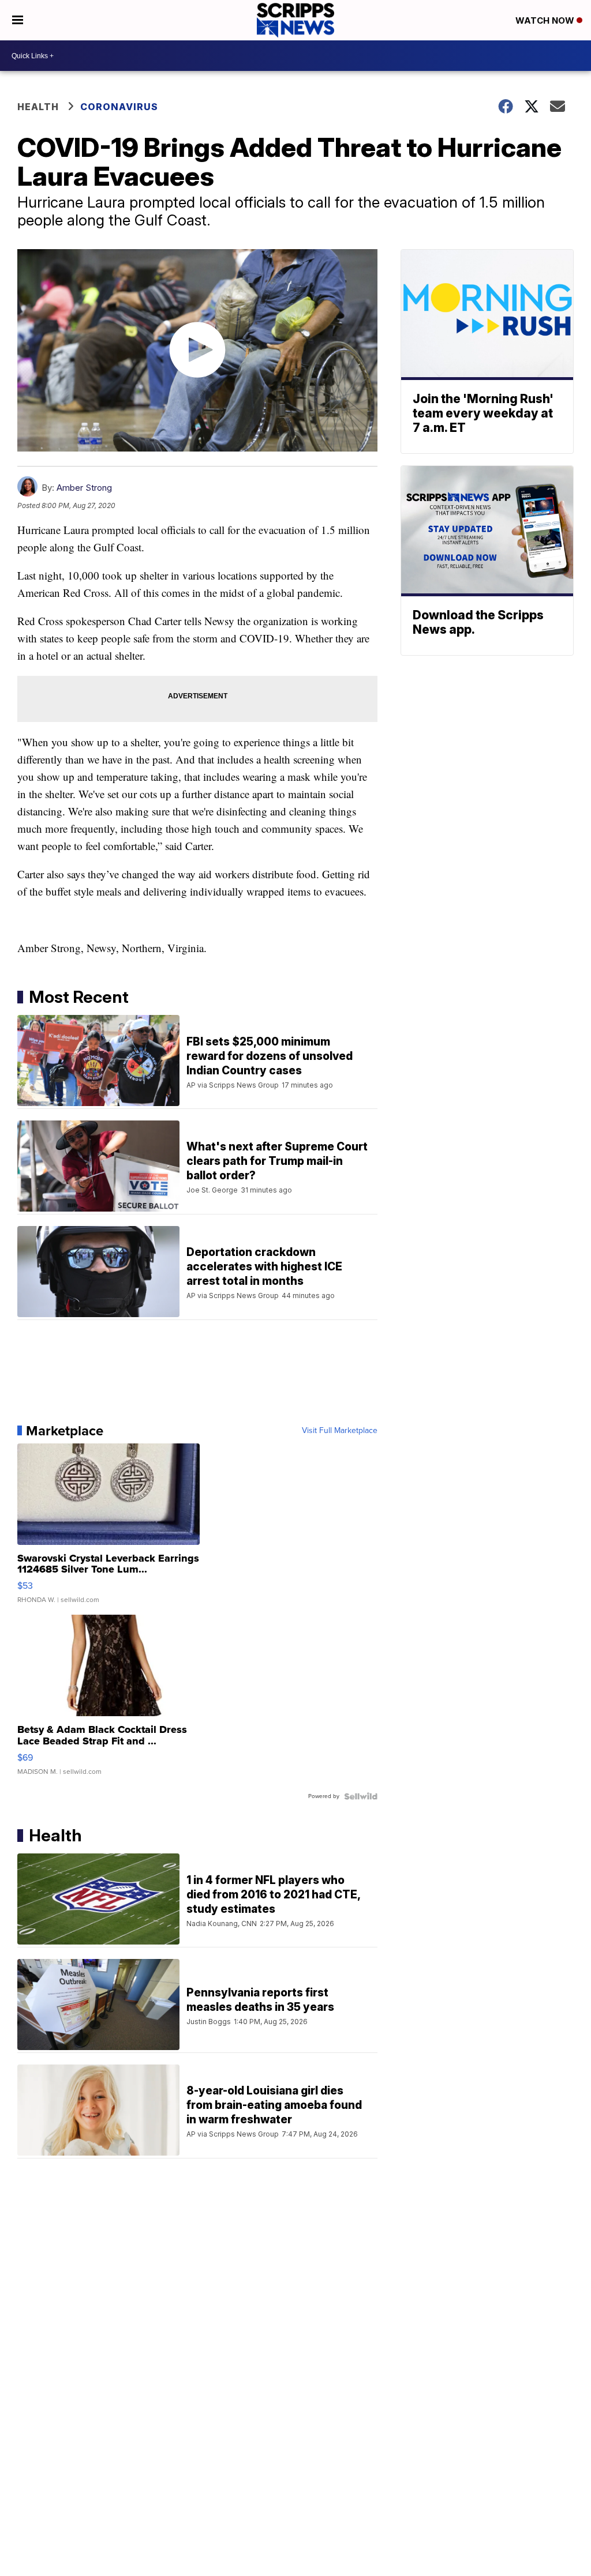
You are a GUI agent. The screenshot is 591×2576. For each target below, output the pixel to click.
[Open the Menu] (18, 20)
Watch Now (546, 20)
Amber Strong (84, 488)
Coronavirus (119, 107)
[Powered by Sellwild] (361, 1796)
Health (38, 107)
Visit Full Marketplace (340, 1431)
